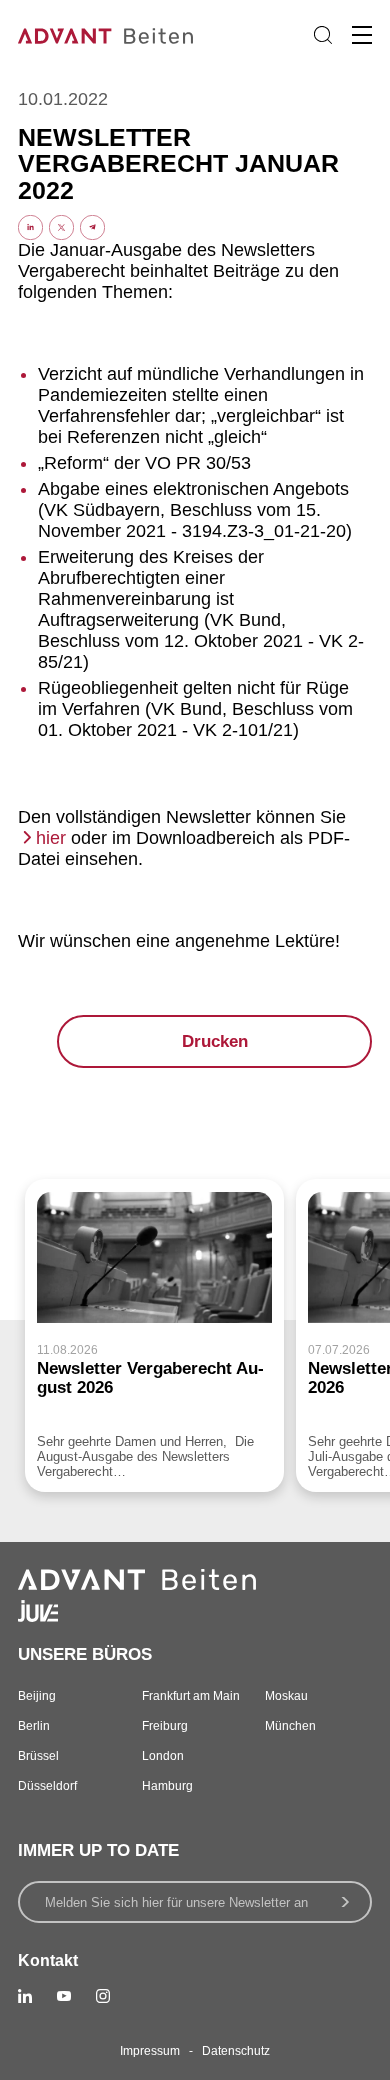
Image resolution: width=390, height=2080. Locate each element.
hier (51, 838)
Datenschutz (236, 2051)
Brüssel (38, 1756)
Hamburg (167, 1786)
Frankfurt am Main (191, 1696)
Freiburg (165, 1726)
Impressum (150, 2051)
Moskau (286, 1696)
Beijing (37, 1696)
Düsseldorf (47, 1786)
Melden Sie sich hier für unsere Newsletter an (176, 1902)
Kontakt (48, 1960)
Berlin (34, 1726)
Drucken (215, 1041)
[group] (154, 1335)
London (163, 1756)
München (290, 1726)
